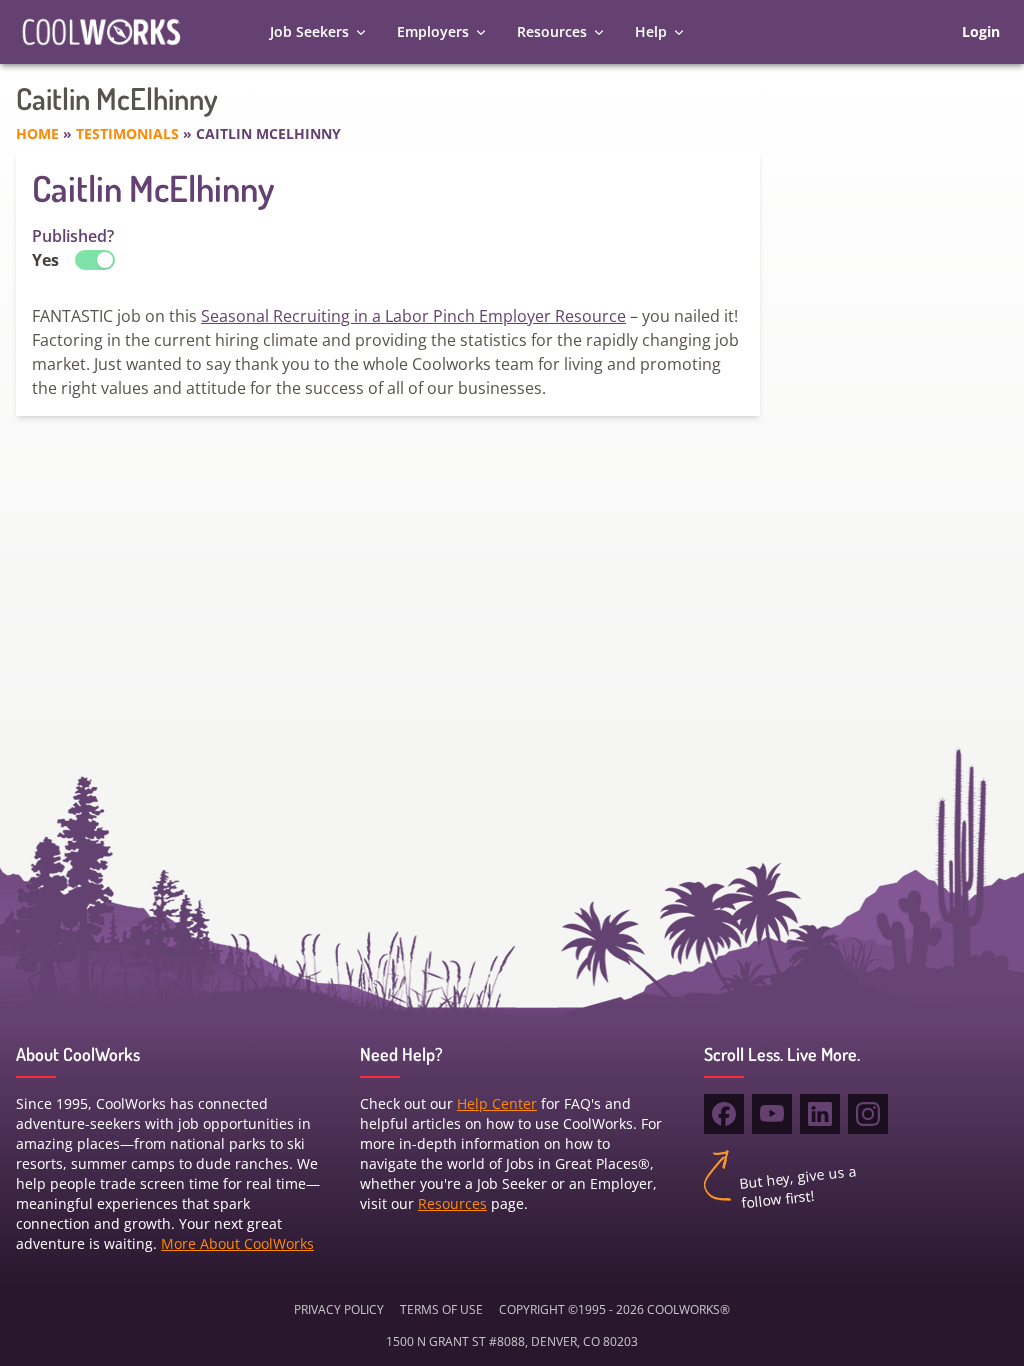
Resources (552, 31)
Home (37, 133)
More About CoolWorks (237, 1243)
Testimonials (127, 133)
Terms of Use (441, 1309)
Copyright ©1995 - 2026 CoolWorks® (614, 1309)
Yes (45, 260)
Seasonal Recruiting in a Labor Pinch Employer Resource (413, 316)
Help (651, 31)
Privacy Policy (339, 1309)
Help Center (497, 1103)
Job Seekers (309, 31)
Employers (433, 31)
